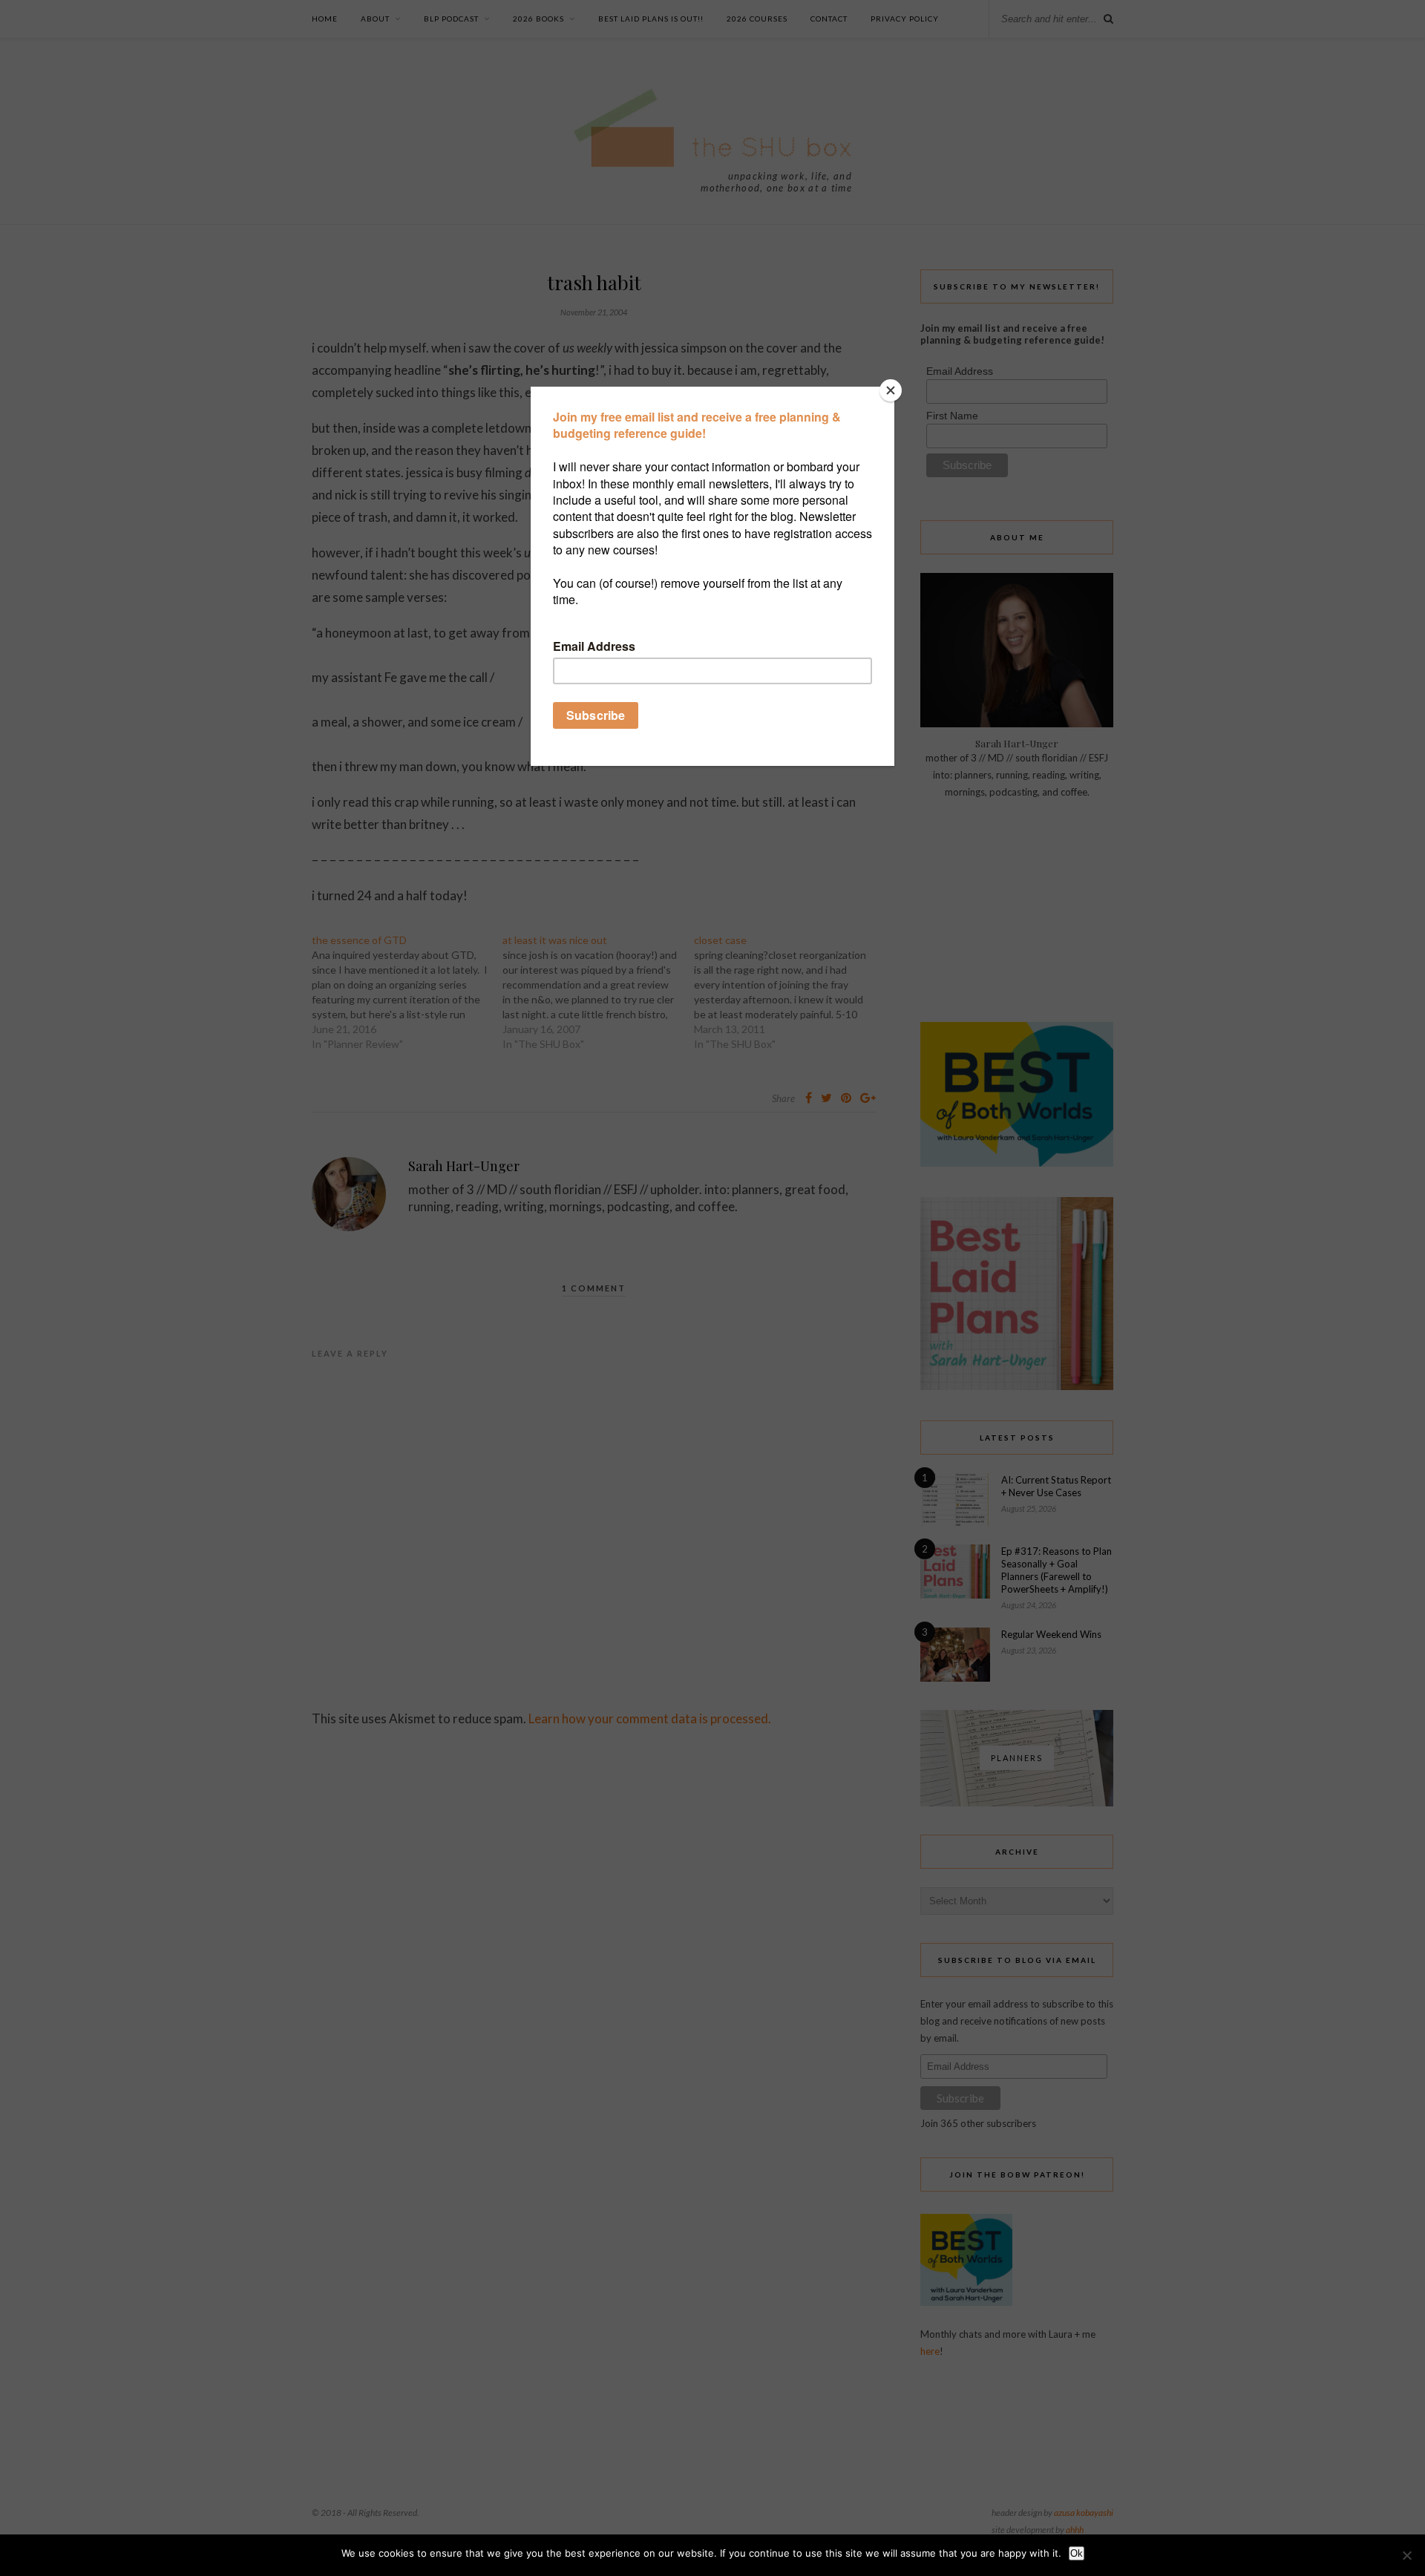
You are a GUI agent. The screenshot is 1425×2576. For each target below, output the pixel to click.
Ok (1077, 2553)
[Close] (891, 390)
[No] (1406, 2555)
